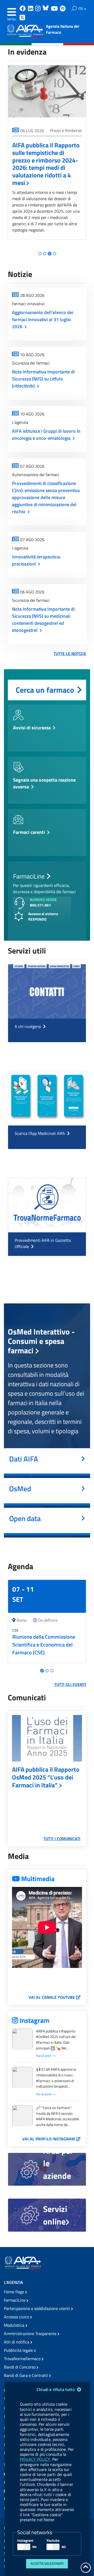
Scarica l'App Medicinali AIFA (40, 1133)
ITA (81, 8)
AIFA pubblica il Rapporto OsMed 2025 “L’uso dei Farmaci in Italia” (46, 1777)
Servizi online (55, 2215)
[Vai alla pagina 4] (54, 254)
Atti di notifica (17, 2342)
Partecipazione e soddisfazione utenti (37, 2308)
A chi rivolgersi (28, 1026)
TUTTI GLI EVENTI (70, 1684)
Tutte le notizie (70, 654)
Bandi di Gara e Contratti (27, 2375)
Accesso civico (17, 2317)
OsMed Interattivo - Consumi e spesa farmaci (41, 1341)
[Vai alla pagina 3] (50, 253)
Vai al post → (46, 2056)
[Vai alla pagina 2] (45, 254)
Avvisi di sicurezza (32, 728)
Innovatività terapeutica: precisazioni (36, 560)
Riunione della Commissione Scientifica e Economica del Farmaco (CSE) (44, 1645)
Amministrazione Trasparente (31, 2334)
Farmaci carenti (29, 832)
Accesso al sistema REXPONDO (43, 916)
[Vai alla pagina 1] (40, 254)
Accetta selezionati (47, 2563)
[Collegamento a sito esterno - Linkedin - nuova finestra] (31, 9)
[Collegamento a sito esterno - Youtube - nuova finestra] (55, 9)
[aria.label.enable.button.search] (74, 9)
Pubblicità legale (19, 2350)
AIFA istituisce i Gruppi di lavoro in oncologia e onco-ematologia (46, 435)
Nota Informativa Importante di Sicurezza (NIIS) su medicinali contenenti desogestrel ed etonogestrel (43, 620)
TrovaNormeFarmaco (23, 2359)
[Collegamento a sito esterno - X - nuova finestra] (23, 18)
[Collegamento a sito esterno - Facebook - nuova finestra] (23, 9)
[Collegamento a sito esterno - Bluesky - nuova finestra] (46, 9)
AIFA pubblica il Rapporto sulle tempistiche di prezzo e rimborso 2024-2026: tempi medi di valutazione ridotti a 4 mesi (46, 164)
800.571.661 (40, 905)
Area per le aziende (58, 2163)
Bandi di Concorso (20, 2367)
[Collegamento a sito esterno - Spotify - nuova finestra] (63, 9)
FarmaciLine (15, 2300)
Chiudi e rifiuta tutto (56, 2389)
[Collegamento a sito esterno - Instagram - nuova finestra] (38, 9)
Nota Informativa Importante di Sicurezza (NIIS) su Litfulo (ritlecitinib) (43, 379)
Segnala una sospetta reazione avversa (44, 783)
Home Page (14, 2292)
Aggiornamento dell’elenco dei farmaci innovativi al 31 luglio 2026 (43, 319)
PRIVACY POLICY (35, 2459)
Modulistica (15, 2325)
